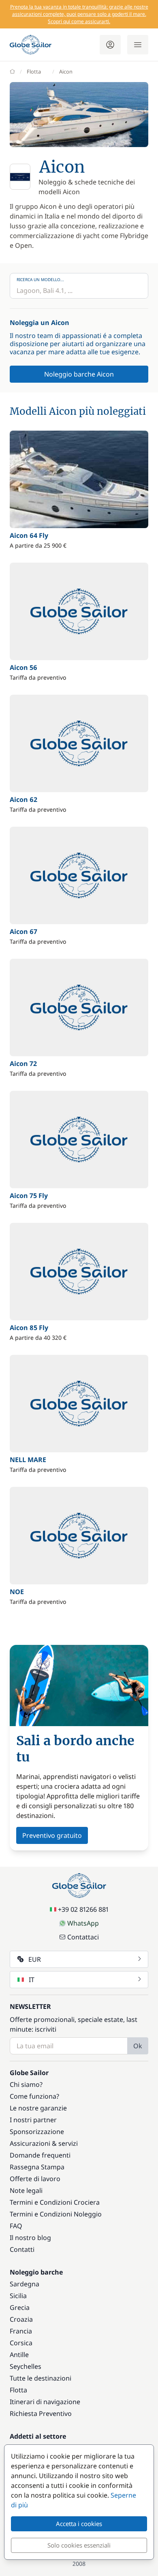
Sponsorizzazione (37, 2132)
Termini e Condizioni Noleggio (56, 2214)
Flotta (34, 71)
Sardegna (25, 2284)
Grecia (20, 2307)
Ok (138, 2046)
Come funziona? (34, 2096)
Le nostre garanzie (38, 2108)
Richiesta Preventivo (41, 2414)
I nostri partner (33, 2120)
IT (32, 1980)
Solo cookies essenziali (79, 2545)
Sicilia (18, 2296)
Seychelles (26, 2366)
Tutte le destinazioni (41, 2378)
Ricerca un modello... (40, 279)
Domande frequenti (40, 2155)
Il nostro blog (30, 2238)
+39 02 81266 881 (83, 1909)
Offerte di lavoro (35, 2179)
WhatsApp (83, 1923)
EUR (35, 1959)
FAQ (16, 2226)
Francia (21, 2331)
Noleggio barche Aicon (79, 374)
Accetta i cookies (79, 2524)
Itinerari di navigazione (45, 2402)
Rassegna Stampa (37, 2167)
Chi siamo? (26, 2084)
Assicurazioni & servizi (44, 2143)
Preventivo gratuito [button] (52, 1835)
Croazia (21, 2319)
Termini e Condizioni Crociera (55, 2202)
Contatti (22, 2249)
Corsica (21, 2343)
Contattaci (83, 1937)
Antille (19, 2355)
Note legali (26, 2190)
